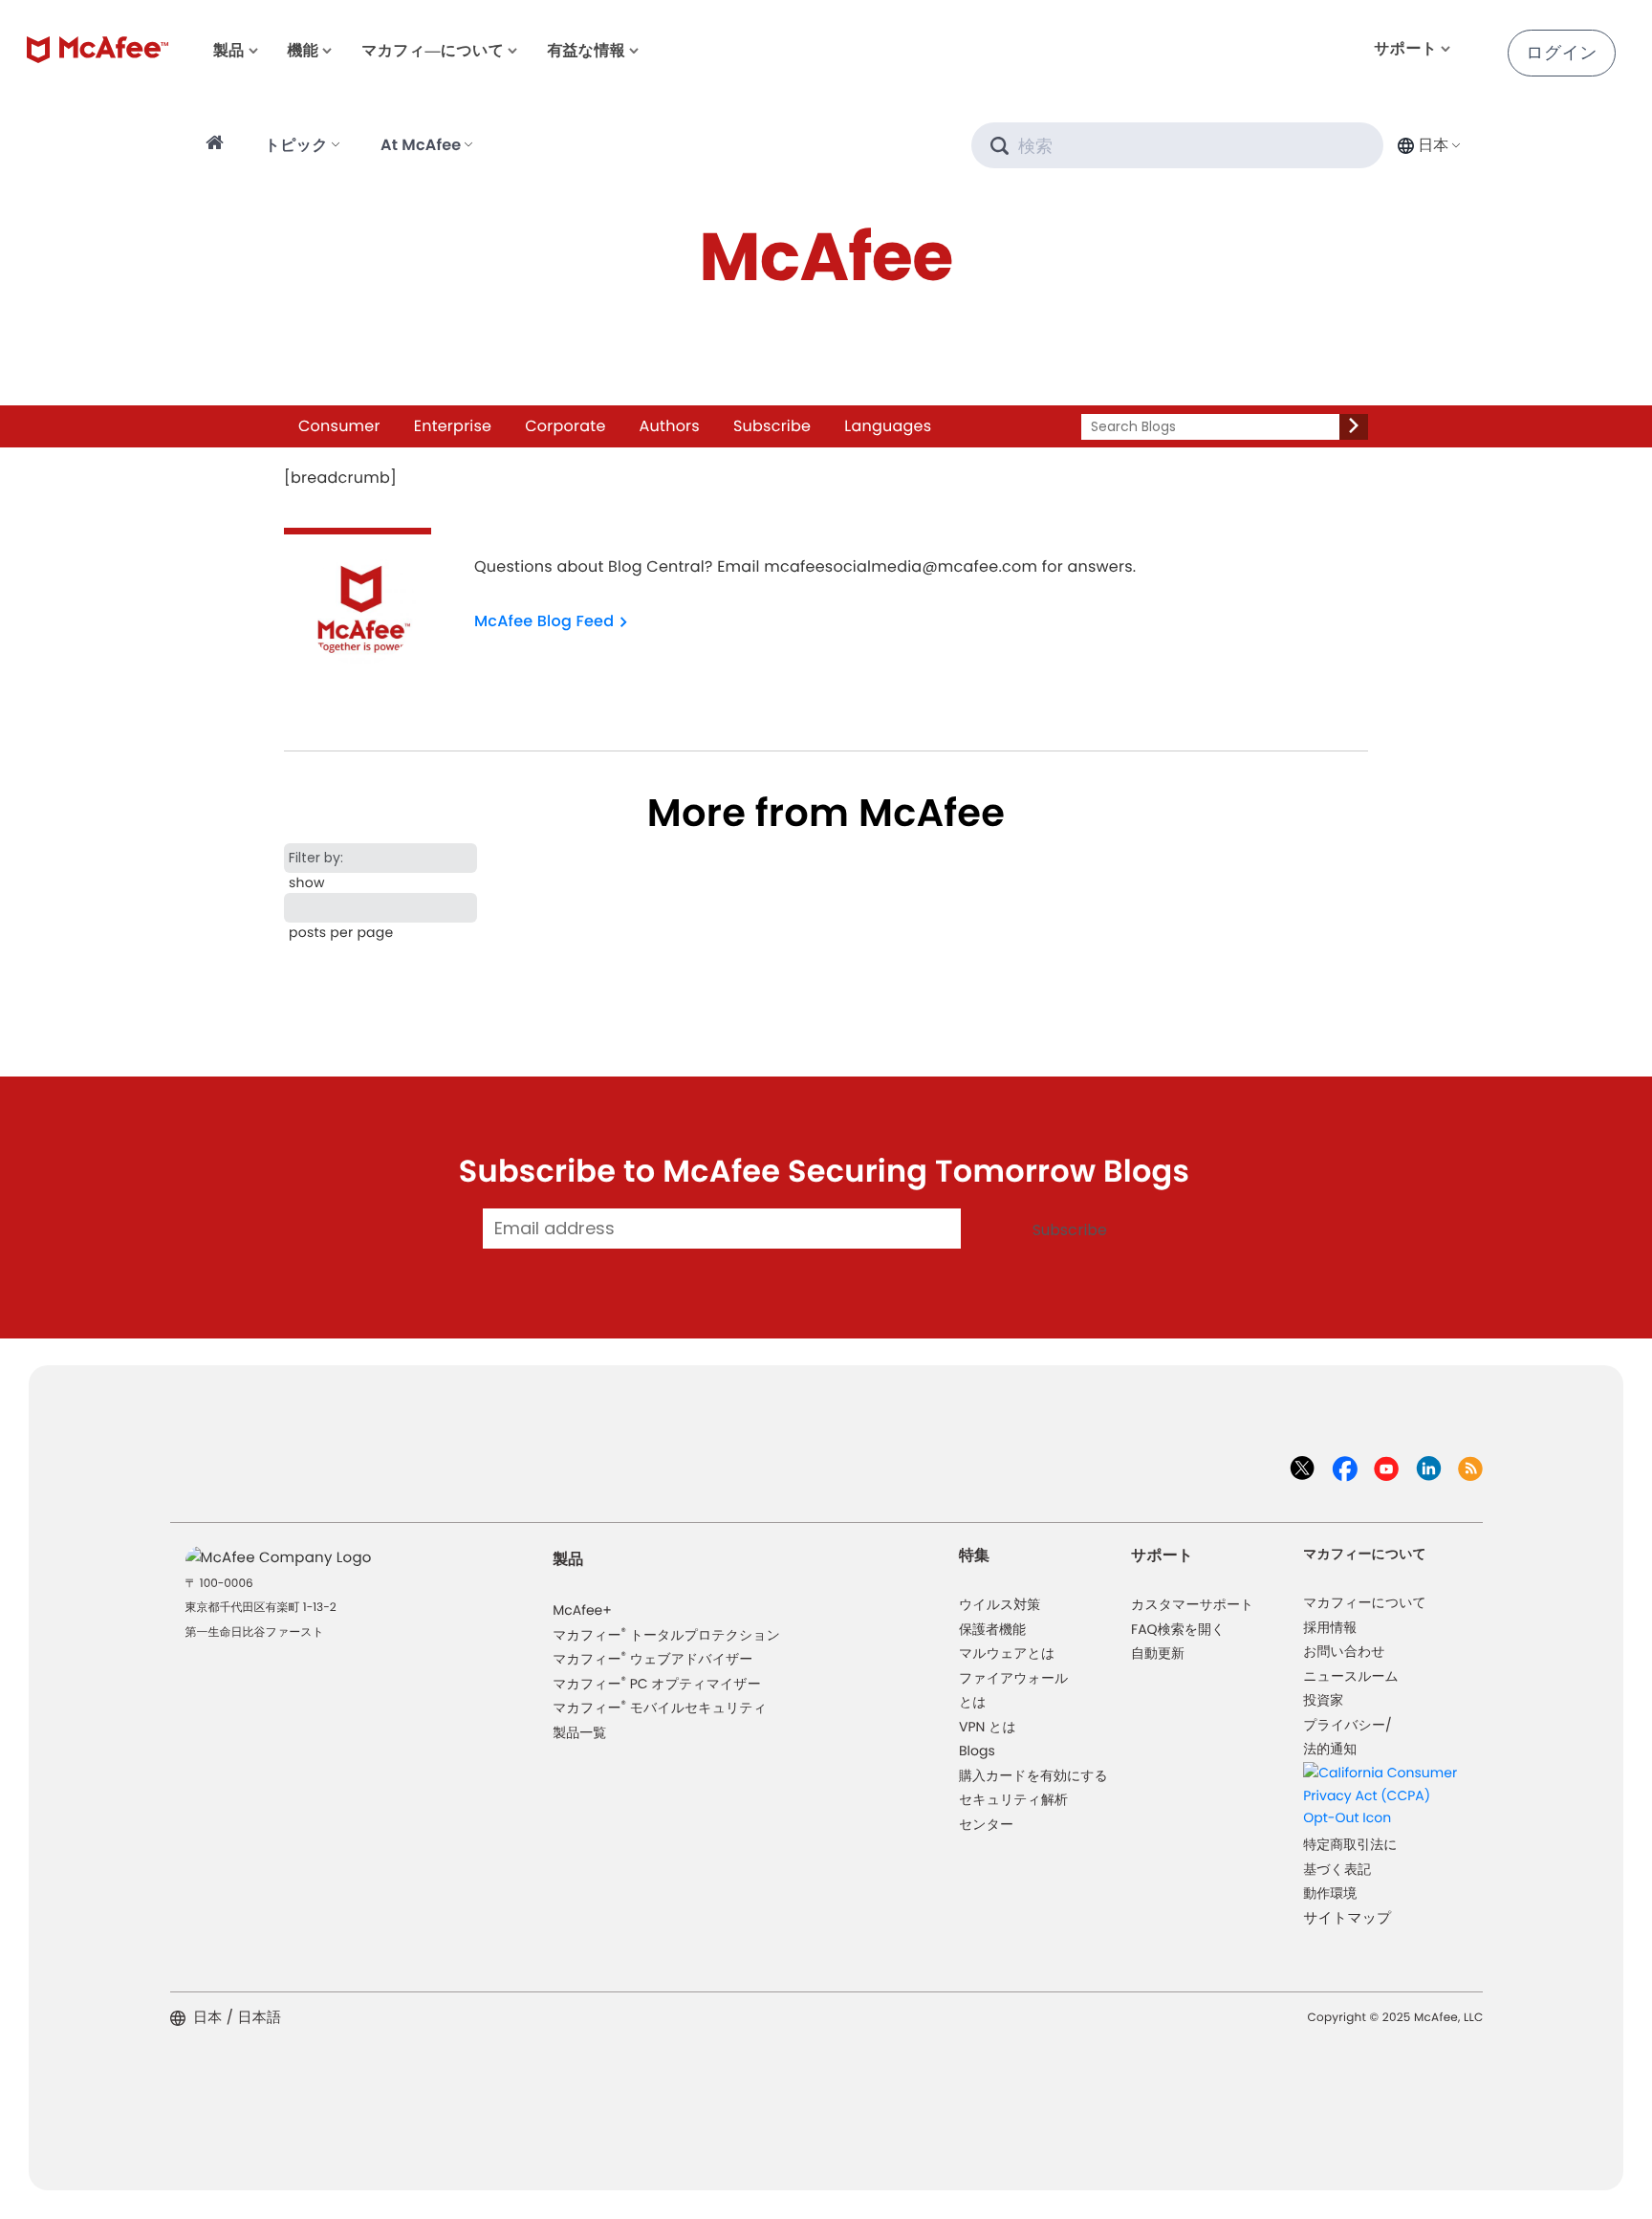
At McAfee (421, 145)
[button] (1427, 145)
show (307, 882)
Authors (670, 426)
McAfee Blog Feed (544, 621)
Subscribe (772, 426)
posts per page (341, 932)
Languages (888, 426)
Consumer (339, 426)
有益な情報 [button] (586, 50)
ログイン (1562, 53)
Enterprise (453, 426)
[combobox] (1427, 145)
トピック (296, 145)
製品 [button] (228, 50)
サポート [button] (1405, 48)
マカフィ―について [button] (433, 50)
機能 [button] (303, 50)
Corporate (565, 426)
